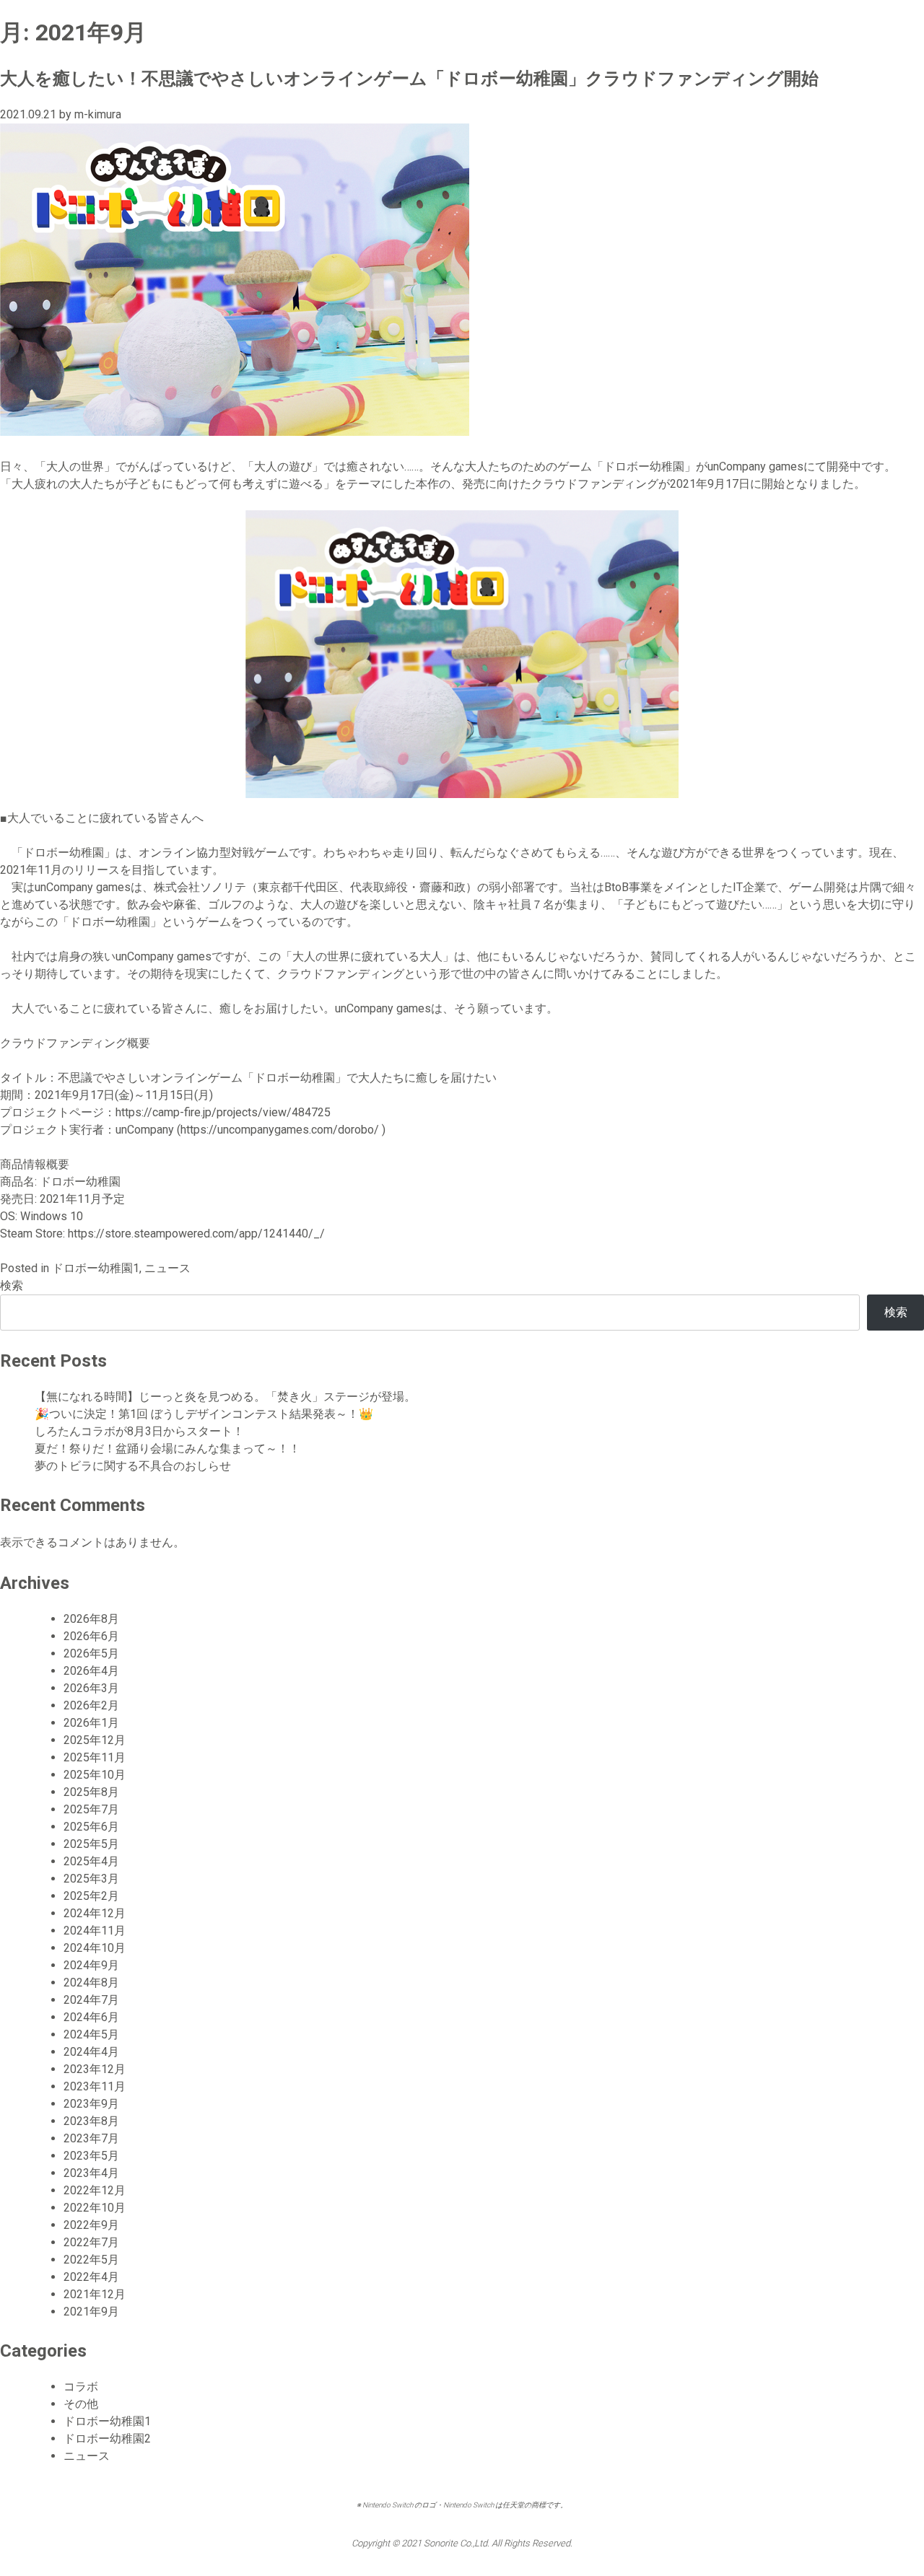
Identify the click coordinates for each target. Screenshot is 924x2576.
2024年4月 (91, 2052)
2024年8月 (91, 1983)
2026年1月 (91, 1723)
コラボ (81, 2387)
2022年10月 (95, 2208)
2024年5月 (91, 2034)
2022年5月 (91, 2260)
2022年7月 (91, 2242)
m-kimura (98, 114)
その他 (81, 2404)
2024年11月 (95, 1931)
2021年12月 (95, 2294)
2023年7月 (91, 2138)
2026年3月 (91, 1688)
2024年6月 (91, 2017)
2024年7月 (91, 2000)
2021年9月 (91, 2312)
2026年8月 (91, 1619)
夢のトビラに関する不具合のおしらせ (133, 1466)
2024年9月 (91, 1965)
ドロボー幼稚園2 (107, 2439)
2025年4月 (91, 1861)
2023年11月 (95, 2086)
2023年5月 (91, 2156)
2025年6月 (91, 1827)
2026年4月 (91, 1671)
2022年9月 (91, 2225)
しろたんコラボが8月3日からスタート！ (139, 1431)
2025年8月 (91, 1792)
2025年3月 (91, 1879)
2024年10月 (95, 1948)
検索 (12, 1285)
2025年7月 (91, 1809)
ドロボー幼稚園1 (96, 1268)
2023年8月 (91, 2121)
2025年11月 (95, 1757)
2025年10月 (95, 1775)
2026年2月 (91, 1705)
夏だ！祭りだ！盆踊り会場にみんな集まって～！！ (167, 1449)
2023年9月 (91, 2104)
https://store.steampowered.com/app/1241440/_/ (198, 1234)
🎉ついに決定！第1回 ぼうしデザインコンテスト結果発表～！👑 (204, 1414)
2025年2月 (91, 1896)
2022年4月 (91, 2277)
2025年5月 (91, 1844)
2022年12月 (95, 2190)
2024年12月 (95, 1913)
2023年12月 (95, 2069)
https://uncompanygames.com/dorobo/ (280, 1130)
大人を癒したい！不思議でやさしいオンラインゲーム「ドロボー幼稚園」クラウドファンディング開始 (409, 79)
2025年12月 (95, 1740)
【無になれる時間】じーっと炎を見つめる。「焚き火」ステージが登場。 (225, 1397)
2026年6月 (91, 1636)
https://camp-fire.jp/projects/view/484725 (223, 1112)
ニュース (167, 1268)
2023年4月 (91, 2173)
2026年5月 (91, 1653)
